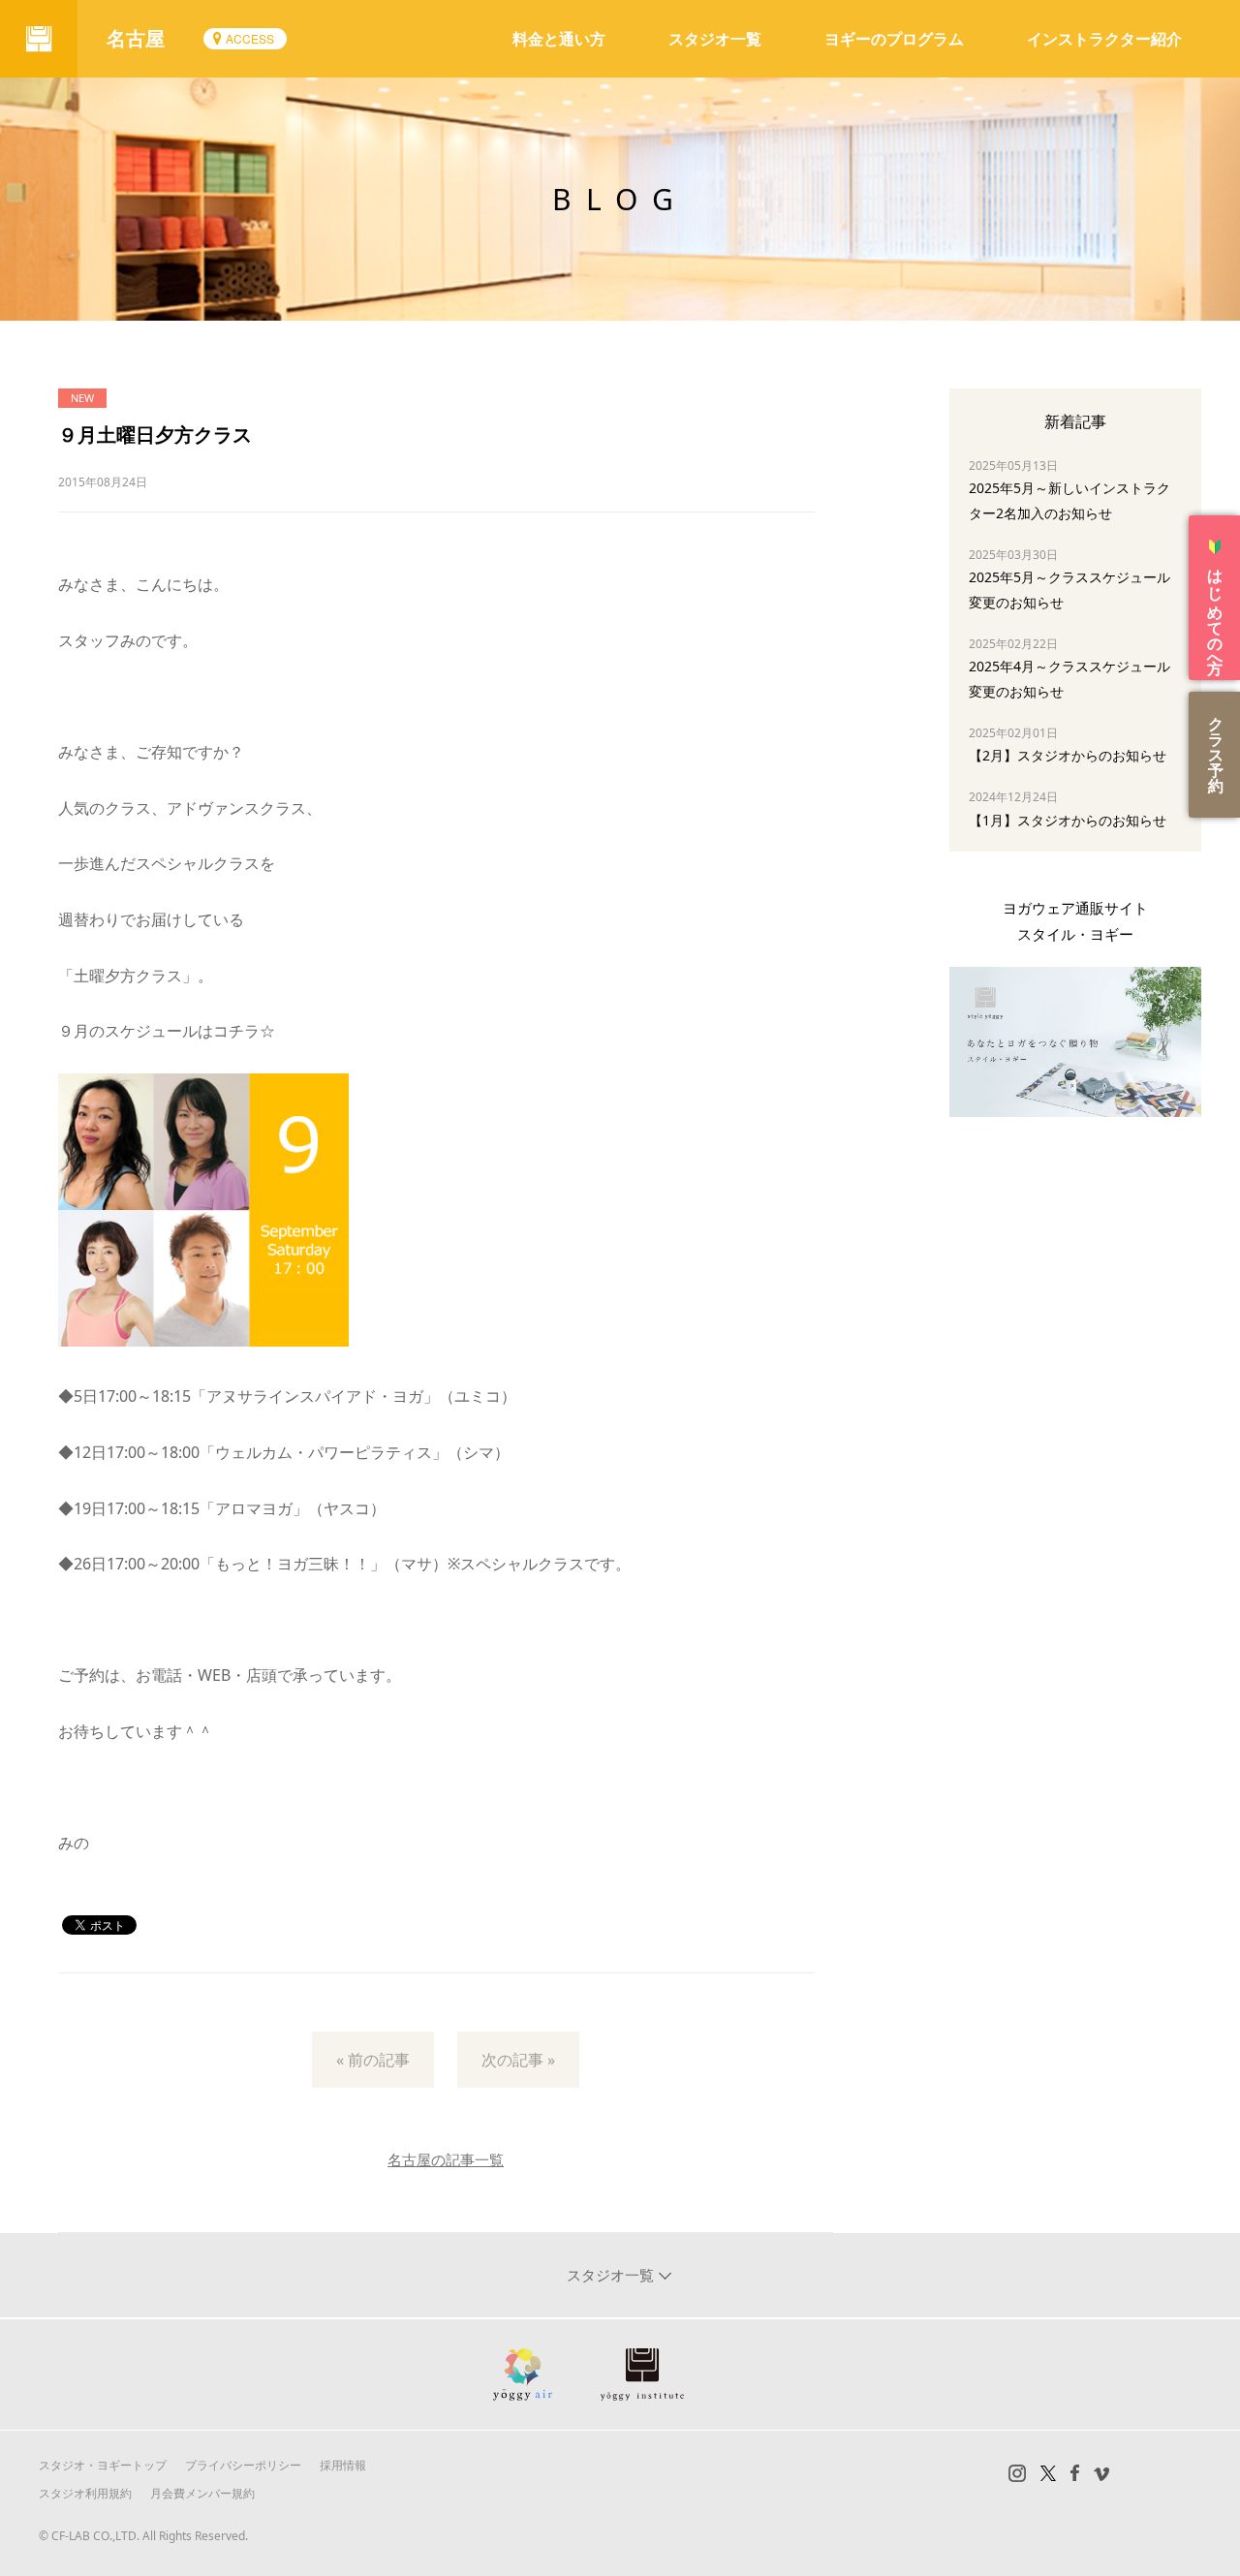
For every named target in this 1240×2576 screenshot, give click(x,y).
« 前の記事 (373, 2060)
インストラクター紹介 (1104, 39)
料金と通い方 (559, 39)
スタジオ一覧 (715, 39)
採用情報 (343, 2465)
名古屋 (136, 38)
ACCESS (250, 38)
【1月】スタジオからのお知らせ (1068, 820)
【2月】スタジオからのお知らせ (1068, 755)
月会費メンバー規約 (202, 2493)
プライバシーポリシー (243, 2465)
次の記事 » (518, 2060)
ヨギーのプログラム (894, 39)
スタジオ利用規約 (85, 2493)
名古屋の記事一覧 (446, 2159)
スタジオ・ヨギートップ (103, 2465)
